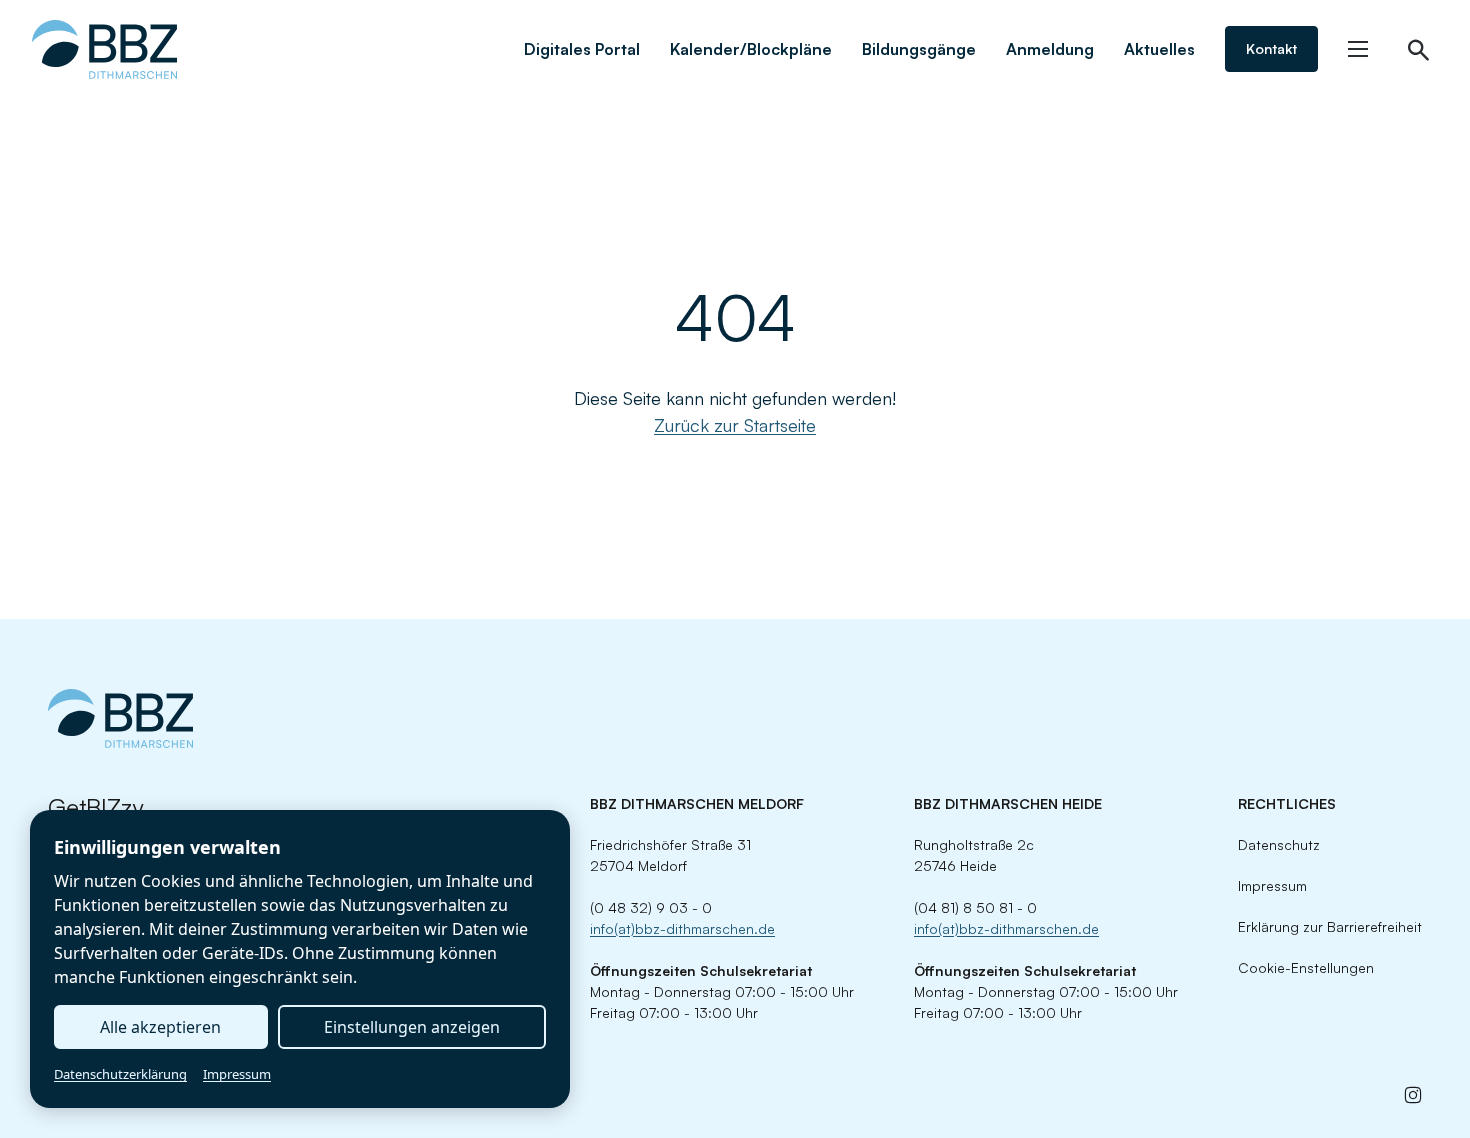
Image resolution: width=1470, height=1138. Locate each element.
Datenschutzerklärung (120, 1074)
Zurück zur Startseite (735, 425)
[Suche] (1418, 49)
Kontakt (1271, 48)
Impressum (1272, 885)
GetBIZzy (95, 807)
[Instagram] (1413, 1096)
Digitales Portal (582, 49)
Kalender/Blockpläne (751, 49)
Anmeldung (1050, 49)
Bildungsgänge (919, 49)
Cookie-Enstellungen (1306, 967)
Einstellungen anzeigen (412, 1027)
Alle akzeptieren (160, 1027)
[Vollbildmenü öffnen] (1358, 49)
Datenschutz (1279, 844)
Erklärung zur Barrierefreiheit (1330, 926)
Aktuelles (1159, 49)
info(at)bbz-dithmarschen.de (682, 928)
